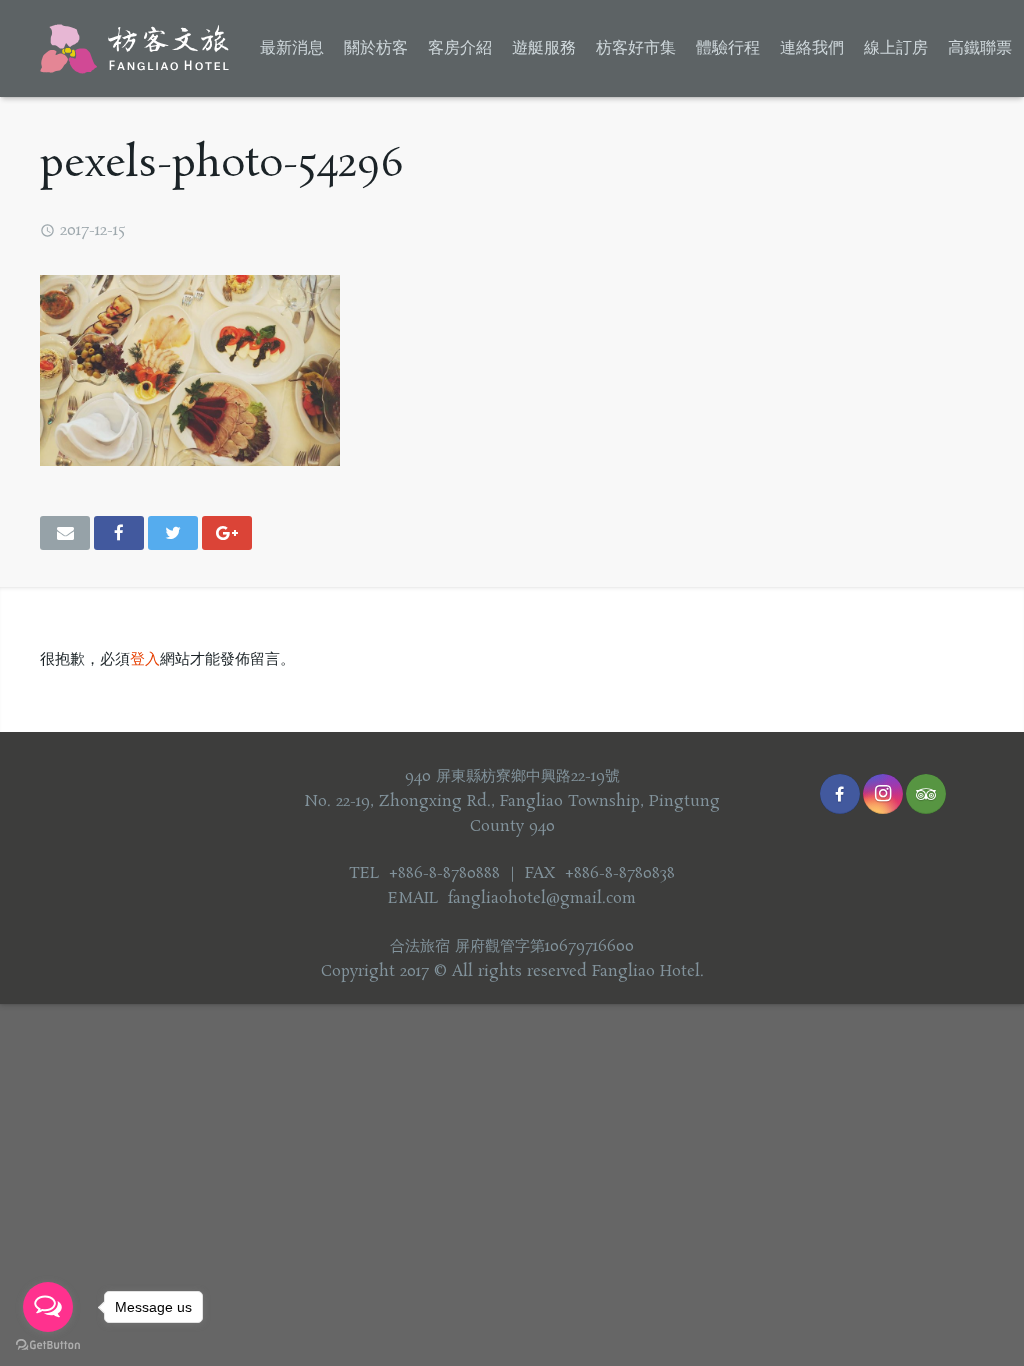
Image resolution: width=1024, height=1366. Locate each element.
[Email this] (65, 533)
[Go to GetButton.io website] (48, 1345)
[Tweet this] (173, 533)
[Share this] (119, 533)
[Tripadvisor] (926, 794)
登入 (145, 659)
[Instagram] (883, 794)
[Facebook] (840, 794)
